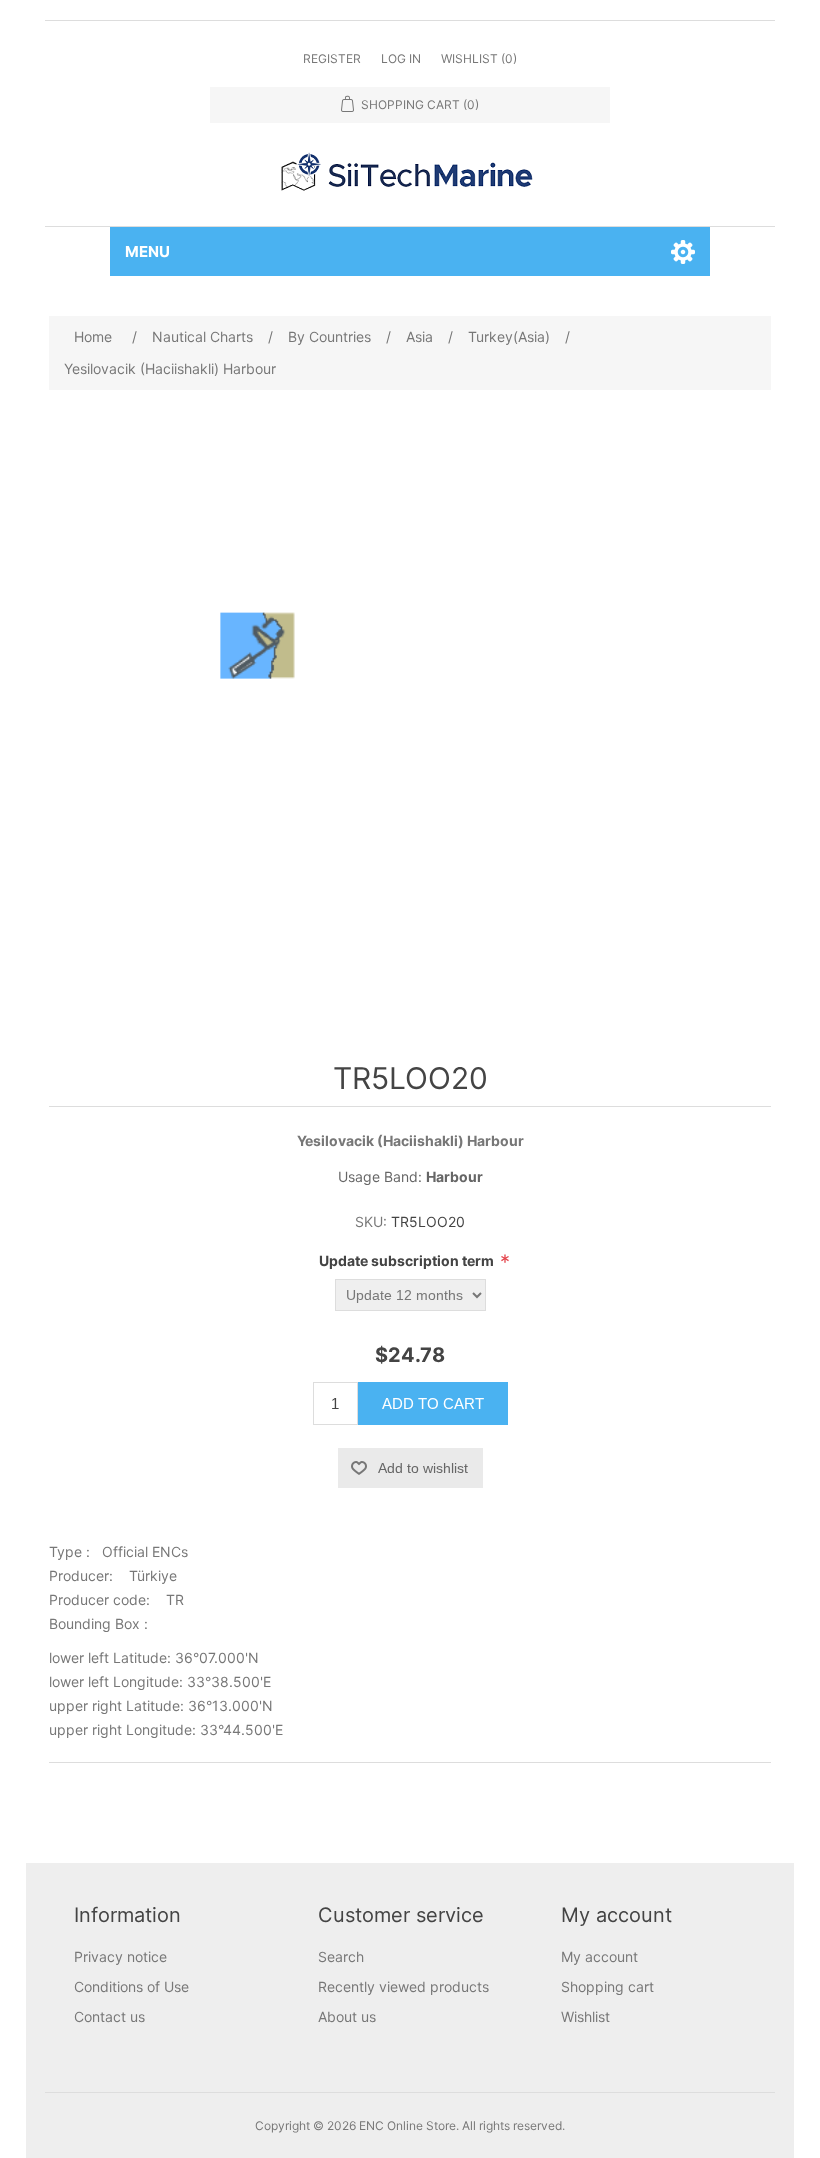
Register (332, 58)
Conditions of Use (131, 1986)
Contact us (109, 2016)
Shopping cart (607, 1986)
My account (599, 1956)
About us (347, 2016)
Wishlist (585, 2016)
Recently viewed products (403, 1986)
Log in (401, 58)
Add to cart (433, 1403)
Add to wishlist (423, 1468)
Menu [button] (147, 251)
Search (341, 1956)
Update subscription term (408, 1260)
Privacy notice (120, 1956)
